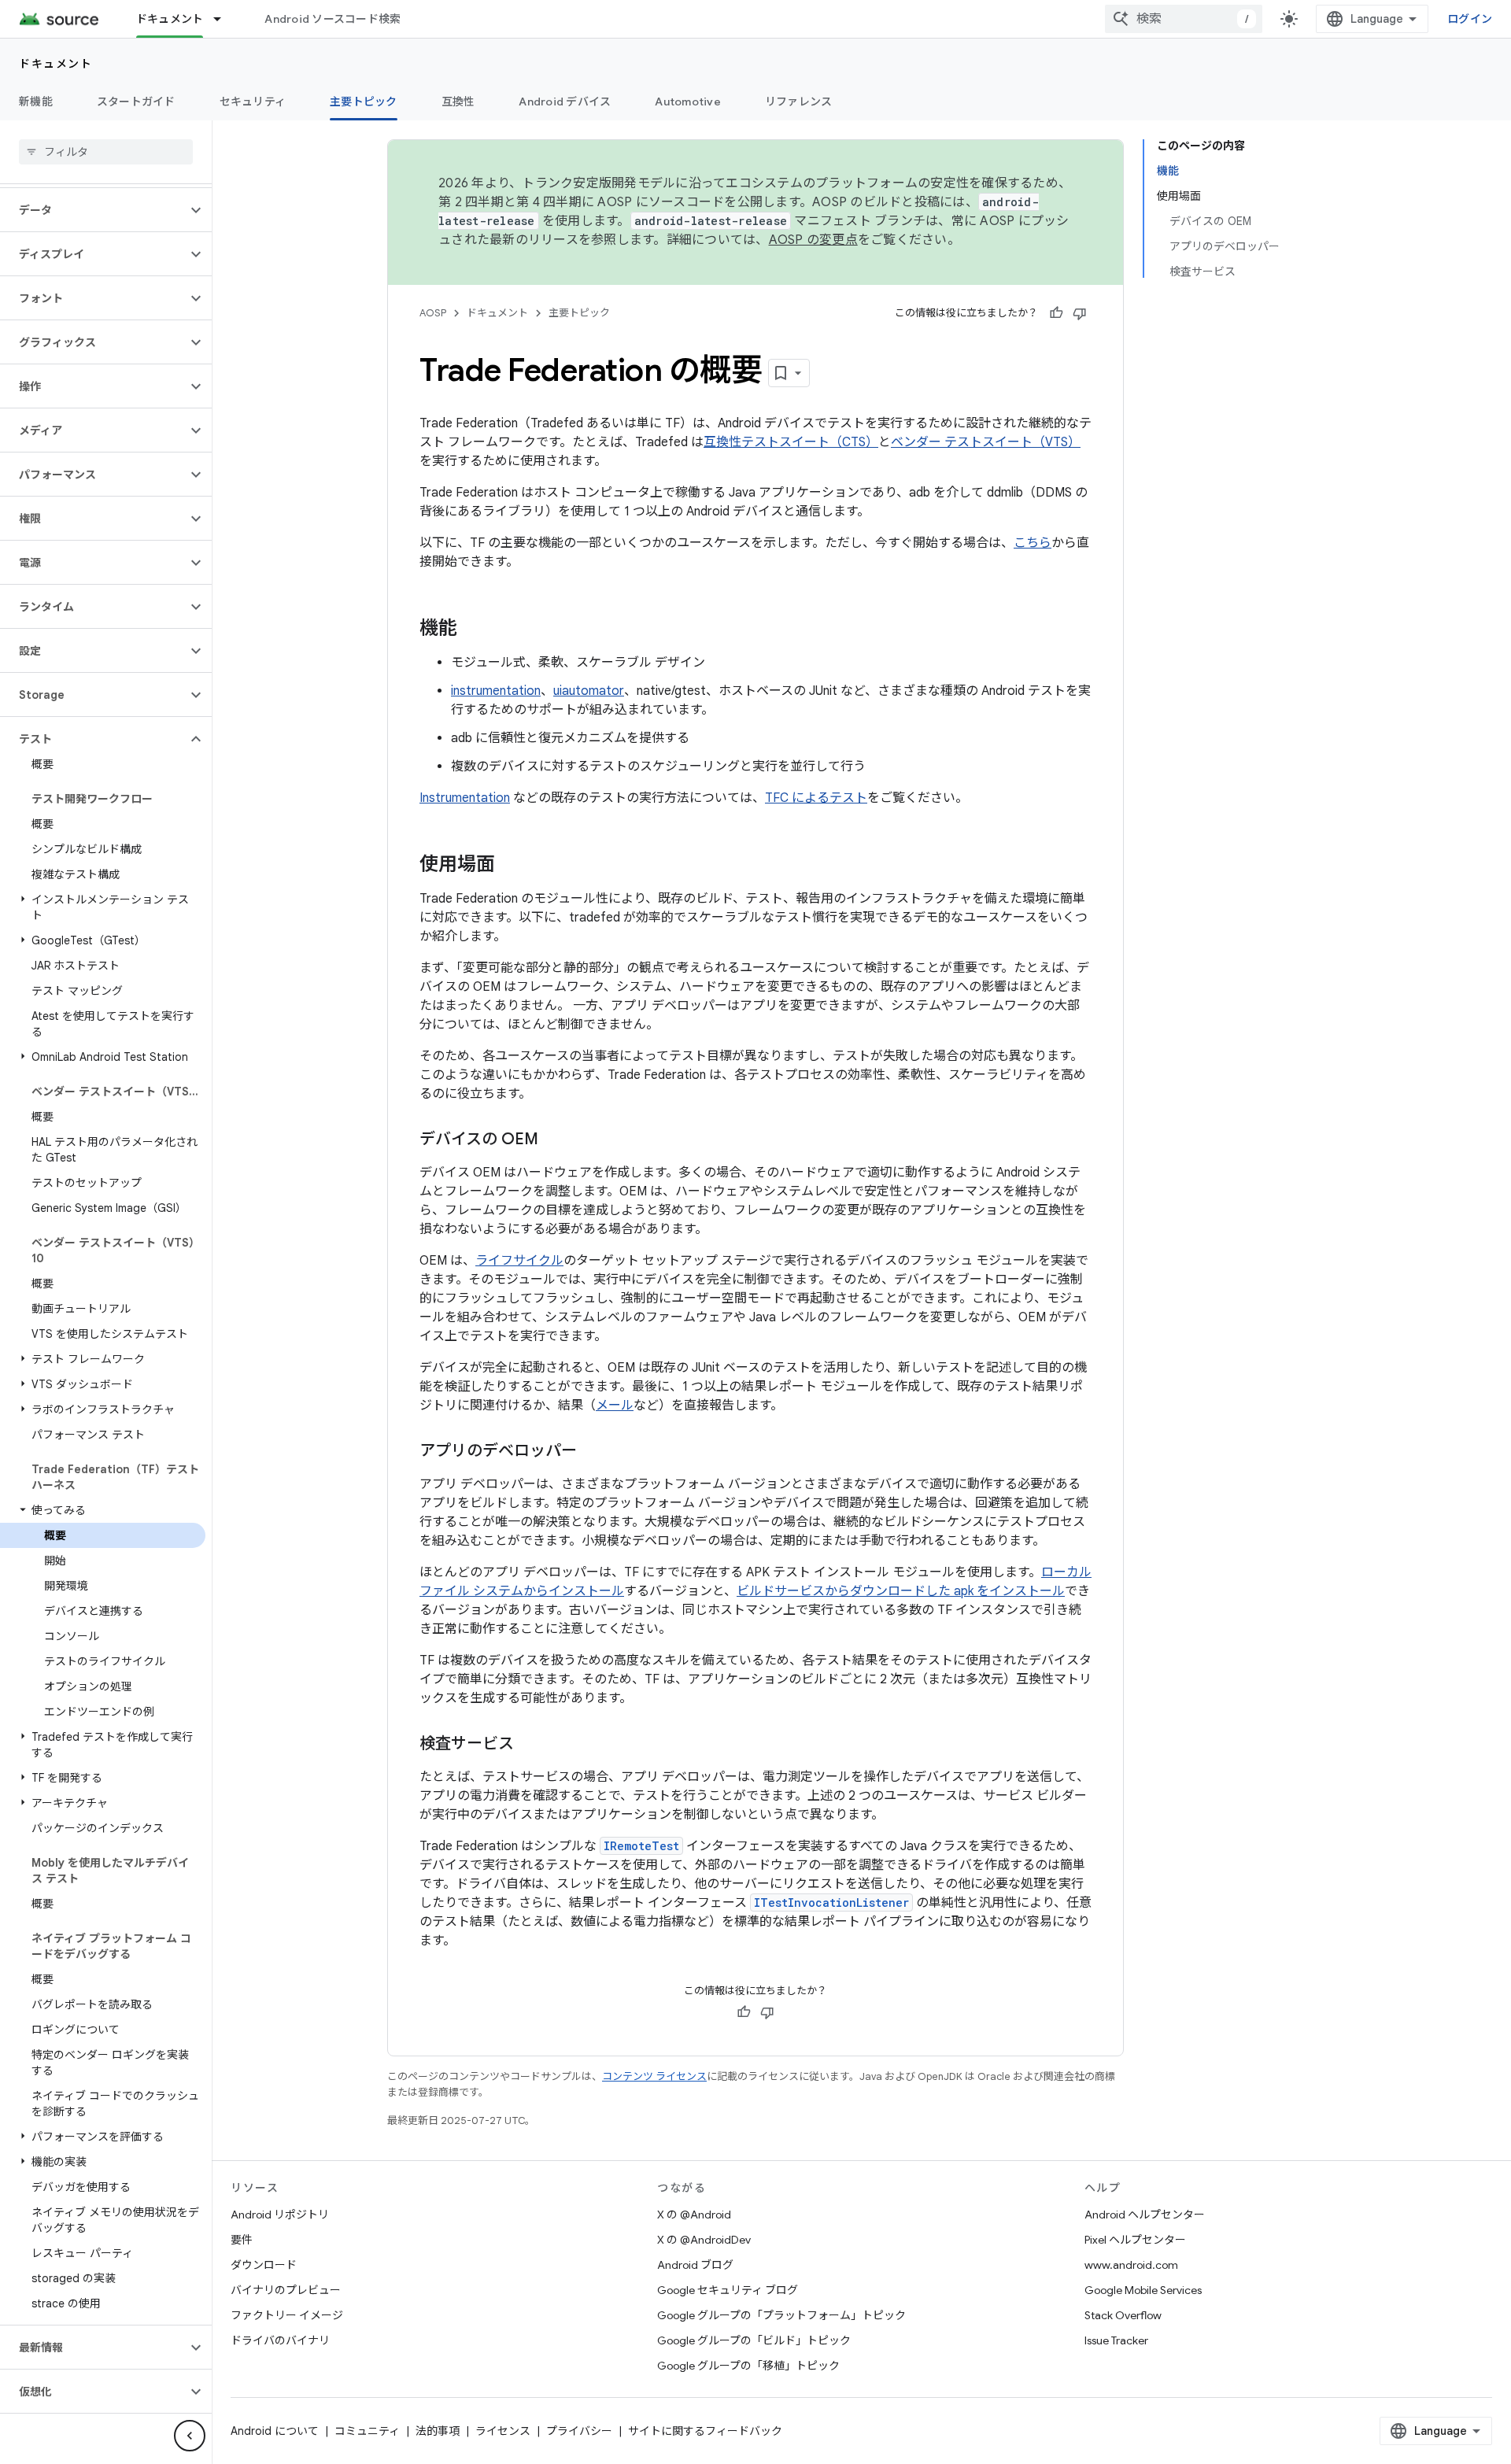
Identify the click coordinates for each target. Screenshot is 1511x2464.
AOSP (433, 313)
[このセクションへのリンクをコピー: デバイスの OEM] (554, 1140)
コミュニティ (367, 2431)
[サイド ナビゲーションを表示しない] (190, 2436)
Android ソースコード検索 (332, 19)
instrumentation (496, 691)
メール (615, 1406)
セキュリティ (253, 102)
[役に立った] (1056, 313)
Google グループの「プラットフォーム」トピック (781, 2315)
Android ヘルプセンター (1145, 2215)
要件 (242, 2240)
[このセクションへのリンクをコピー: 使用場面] (511, 866)
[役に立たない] (1080, 313)
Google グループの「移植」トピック (748, 2366)
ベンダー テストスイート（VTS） (986, 442)
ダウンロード (264, 2265)
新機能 (36, 102)
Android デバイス (565, 102)
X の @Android (694, 2215)
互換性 (458, 102)
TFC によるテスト (816, 798)
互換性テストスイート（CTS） (791, 442)
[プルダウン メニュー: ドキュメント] (224, 19)
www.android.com (1131, 2265)
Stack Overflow (1123, 2315)
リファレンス (799, 102)
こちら (1033, 543)
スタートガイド (136, 102)
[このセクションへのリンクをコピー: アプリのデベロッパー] (593, 1452)
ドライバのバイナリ (280, 2340)
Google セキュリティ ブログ (728, 2290)
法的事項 (438, 2431)
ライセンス (503, 2431)
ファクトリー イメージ (287, 2315)
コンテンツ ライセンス (654, 2076)
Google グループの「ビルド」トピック (754, 2340)
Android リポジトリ (280, 2215)
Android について (275, 2431)
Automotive (688, 102)
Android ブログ (695, 2265)
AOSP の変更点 (813, 240)
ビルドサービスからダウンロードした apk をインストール (901, 1591)
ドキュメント (170, 19)
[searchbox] (106, 152)
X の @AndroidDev (704, 2240)
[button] (93, 210)
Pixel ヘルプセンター (1135, 2240)
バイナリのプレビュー (286, 2290)
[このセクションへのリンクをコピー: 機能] (473, 630)
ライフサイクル (519, 1261)
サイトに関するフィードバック (705, 2431)
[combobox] (1184, 19)
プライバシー (579, 2431)
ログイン (1470, 19)
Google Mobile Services (1143, 2290)
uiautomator (589, 691)
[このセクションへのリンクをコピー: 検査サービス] (530, 1745)
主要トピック (364, 102)
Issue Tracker (1116, 2340)
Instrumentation (465, 798)
